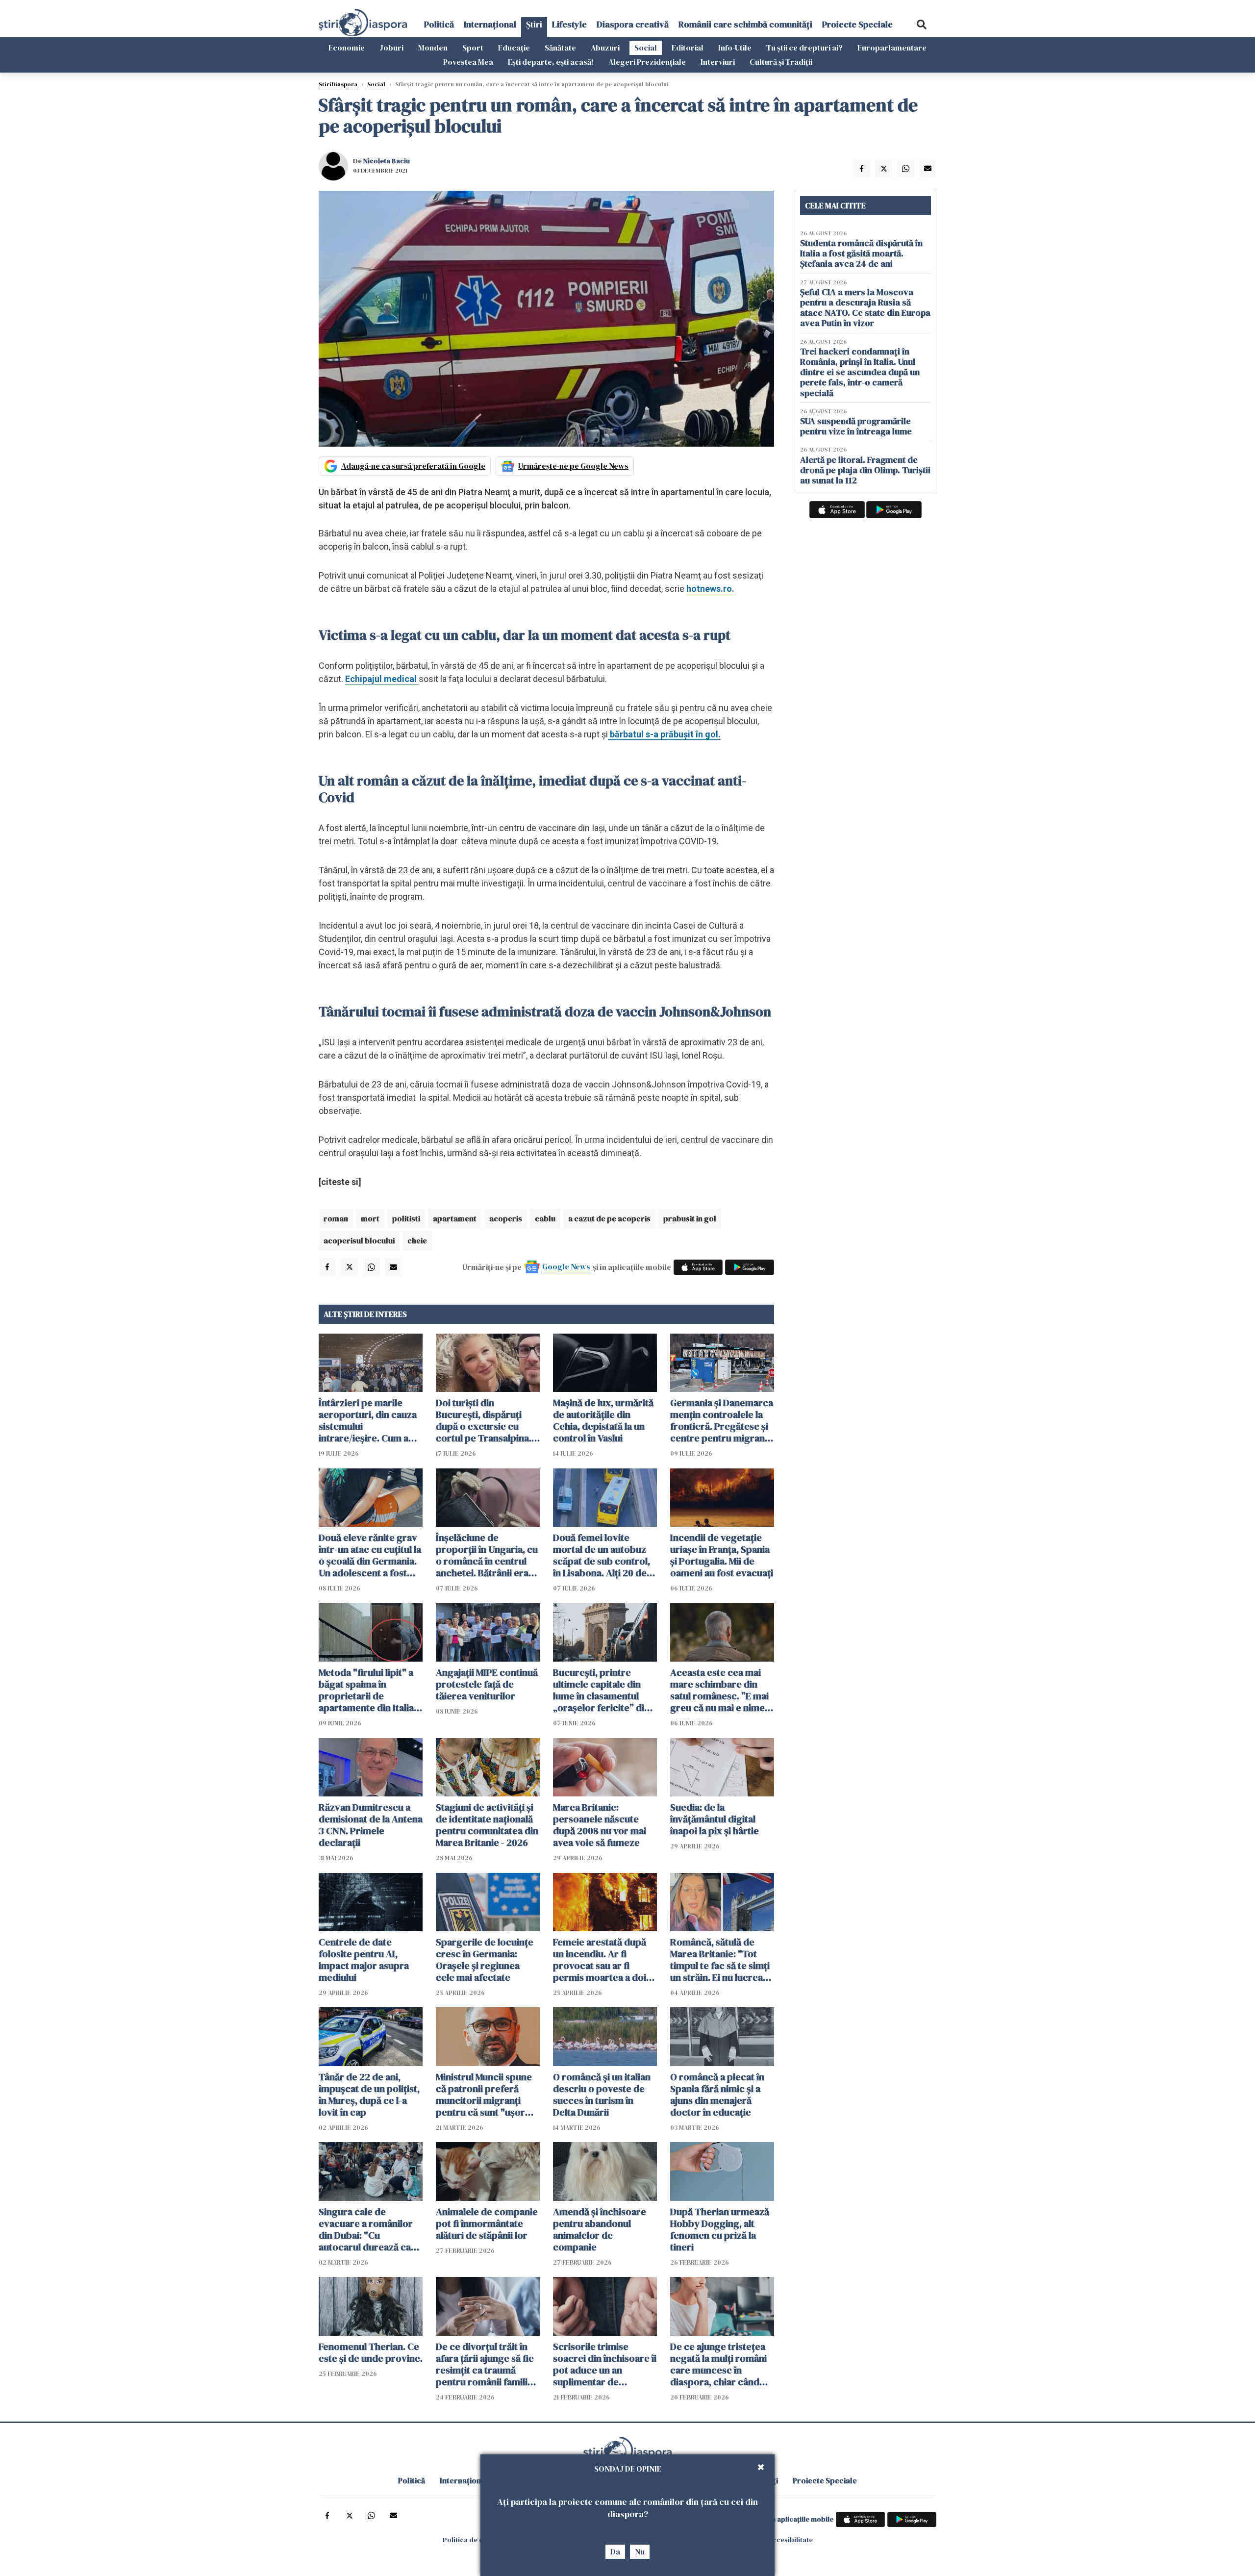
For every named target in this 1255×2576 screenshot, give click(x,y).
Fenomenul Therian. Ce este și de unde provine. (371, 2352)
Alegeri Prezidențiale (647, 62)
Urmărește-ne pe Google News (573, 466)
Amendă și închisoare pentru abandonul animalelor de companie (600, 2229)
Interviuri (718, 62)
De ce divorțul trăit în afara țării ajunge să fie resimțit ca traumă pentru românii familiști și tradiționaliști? (487, 2364)
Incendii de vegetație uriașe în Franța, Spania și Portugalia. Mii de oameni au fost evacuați (722, 1555)
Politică (439, 24)
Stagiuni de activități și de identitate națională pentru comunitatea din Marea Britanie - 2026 (487, 1825)
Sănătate (560, 48)
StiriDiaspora (338, 84)
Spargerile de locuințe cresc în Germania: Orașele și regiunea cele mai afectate (485, 1960)
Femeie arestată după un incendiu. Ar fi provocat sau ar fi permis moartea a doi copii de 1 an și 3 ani (600, 1960)
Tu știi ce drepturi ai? (804, 48)
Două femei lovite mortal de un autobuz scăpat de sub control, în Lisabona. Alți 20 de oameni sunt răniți (602, 1555)
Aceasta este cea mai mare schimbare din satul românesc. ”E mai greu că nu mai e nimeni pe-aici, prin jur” (721, 1690)
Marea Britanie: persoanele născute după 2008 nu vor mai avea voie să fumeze (600, 1825)
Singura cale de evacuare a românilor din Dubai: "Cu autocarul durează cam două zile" (369, 2229)
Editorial (688, 48)
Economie (347, 48)
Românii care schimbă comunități (745, 24)
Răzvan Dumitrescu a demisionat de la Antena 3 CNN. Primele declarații (371, 1825)
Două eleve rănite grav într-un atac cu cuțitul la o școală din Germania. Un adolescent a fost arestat (370, 1555)
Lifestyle (569, 24)
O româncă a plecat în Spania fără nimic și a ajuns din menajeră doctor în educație (717, 2095)
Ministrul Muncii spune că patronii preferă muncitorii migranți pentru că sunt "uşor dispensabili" (484, 2095)
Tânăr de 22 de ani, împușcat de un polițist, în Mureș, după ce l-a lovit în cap (369, 2095)
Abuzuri (605, 48)
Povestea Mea (468, 62)
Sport (473, 48)
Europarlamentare (892, 48)
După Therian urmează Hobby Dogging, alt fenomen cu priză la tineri (720, 2229)
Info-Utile (735, 48)
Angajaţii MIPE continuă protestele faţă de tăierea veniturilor (487, 1684)
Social (646, 48)
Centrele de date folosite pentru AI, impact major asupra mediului (364, 1960)
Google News (566, 1266)
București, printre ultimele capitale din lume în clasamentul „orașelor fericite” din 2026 (601, 1690)
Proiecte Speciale (857, 24)
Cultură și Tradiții (781, 62)
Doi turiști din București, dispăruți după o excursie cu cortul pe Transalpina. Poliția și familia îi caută (486, 1420)
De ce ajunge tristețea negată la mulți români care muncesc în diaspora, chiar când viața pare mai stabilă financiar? (718, 2364)
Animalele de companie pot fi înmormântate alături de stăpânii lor (487, 2223)
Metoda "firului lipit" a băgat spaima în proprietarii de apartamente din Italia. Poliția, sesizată (367, 1690)
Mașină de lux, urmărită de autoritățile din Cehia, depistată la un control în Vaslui (603, 1420)
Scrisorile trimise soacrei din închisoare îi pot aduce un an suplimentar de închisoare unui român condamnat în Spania (605, 2364)
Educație (514, 48)
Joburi (391, 48)
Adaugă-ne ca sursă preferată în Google (413, 466)
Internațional (490, 24)
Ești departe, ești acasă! (551, 62)
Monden (433, 48)
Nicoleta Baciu (387, 161)
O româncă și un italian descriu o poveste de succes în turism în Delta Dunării (602, 2095)
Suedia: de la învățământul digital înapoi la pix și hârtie (715, 1819)
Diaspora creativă (633, 24)
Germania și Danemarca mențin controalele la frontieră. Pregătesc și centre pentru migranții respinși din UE (722, 1420)
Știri (534, 24)
